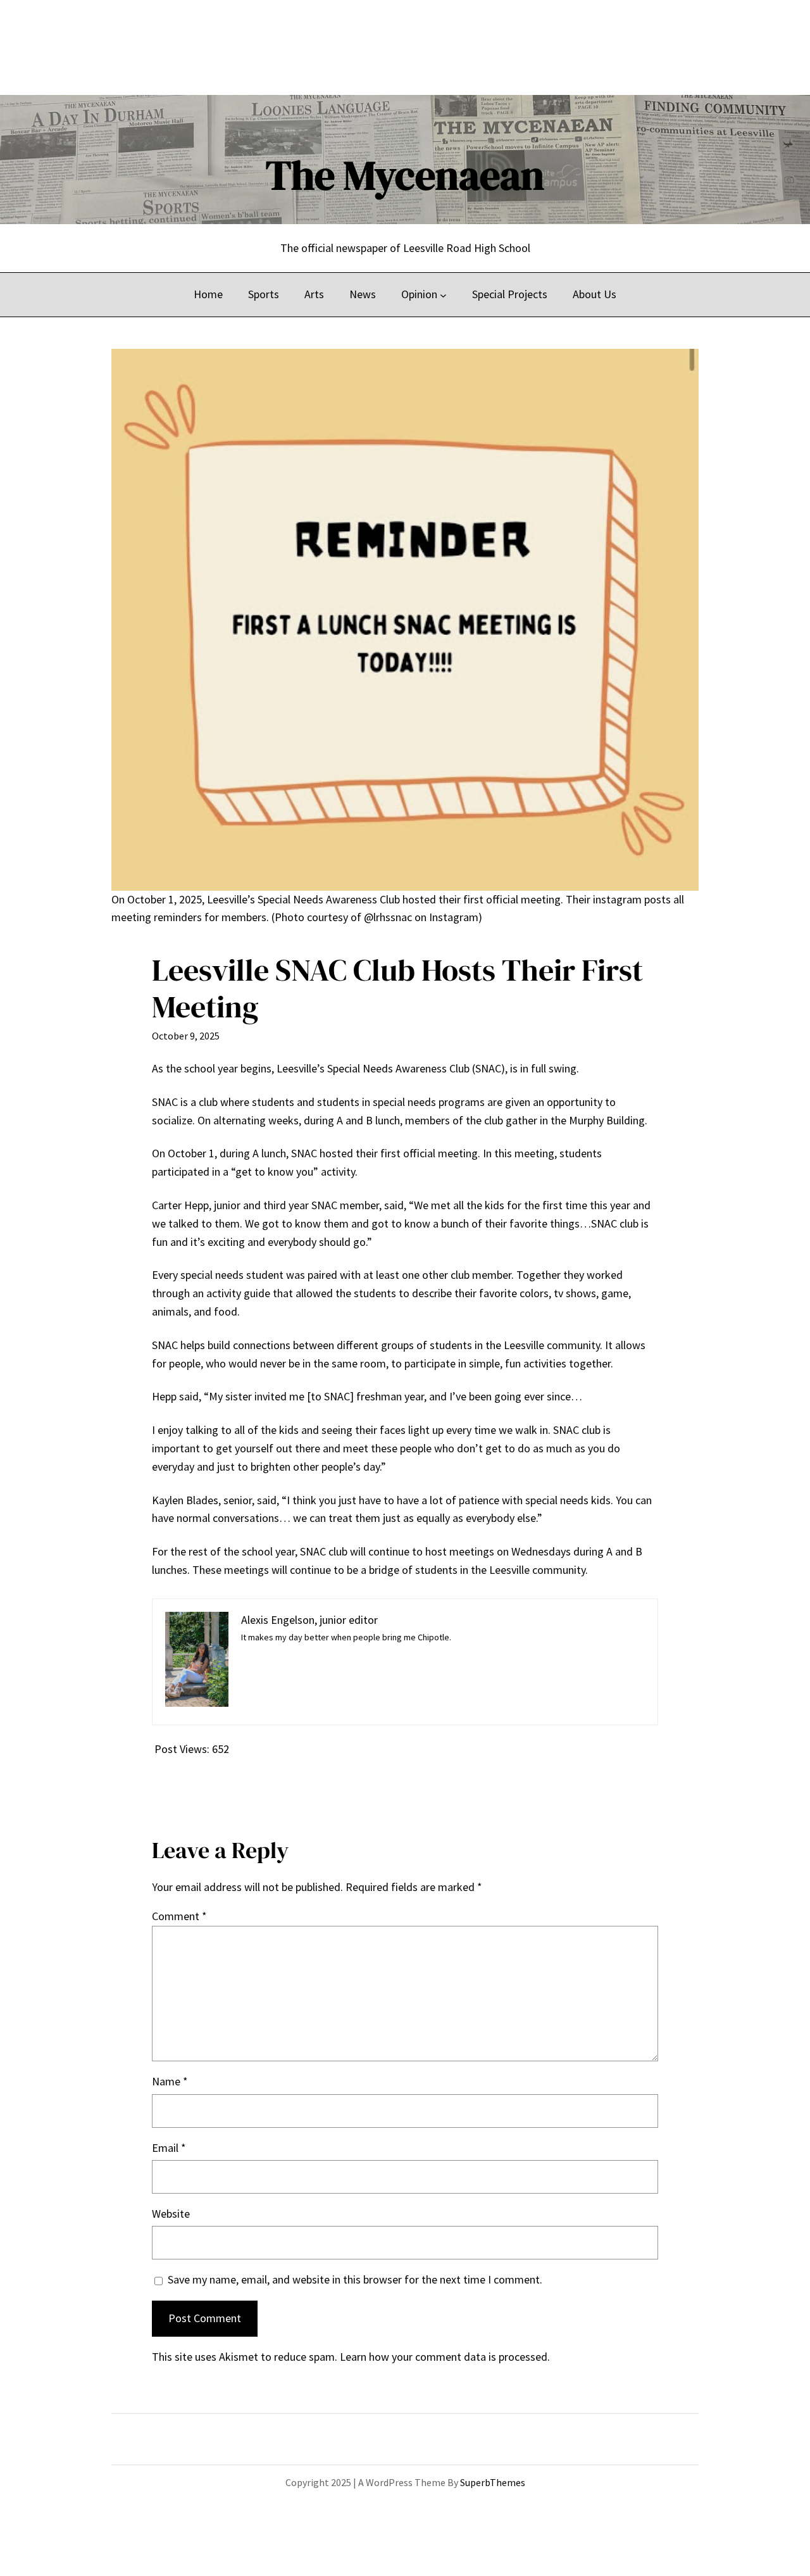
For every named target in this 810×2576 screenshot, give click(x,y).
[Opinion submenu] (443, 295)
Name (170, 2081)
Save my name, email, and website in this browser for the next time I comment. (355, 2279)
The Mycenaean (405, 175)
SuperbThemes (493, 2482)
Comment (179, 1916)
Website (171, 2214)
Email (169, 2148)
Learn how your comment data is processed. (445, 2357)
